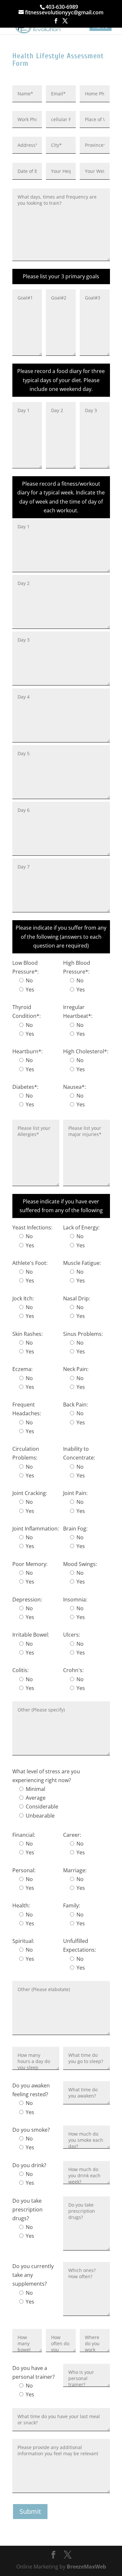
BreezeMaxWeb (86, 2567)
